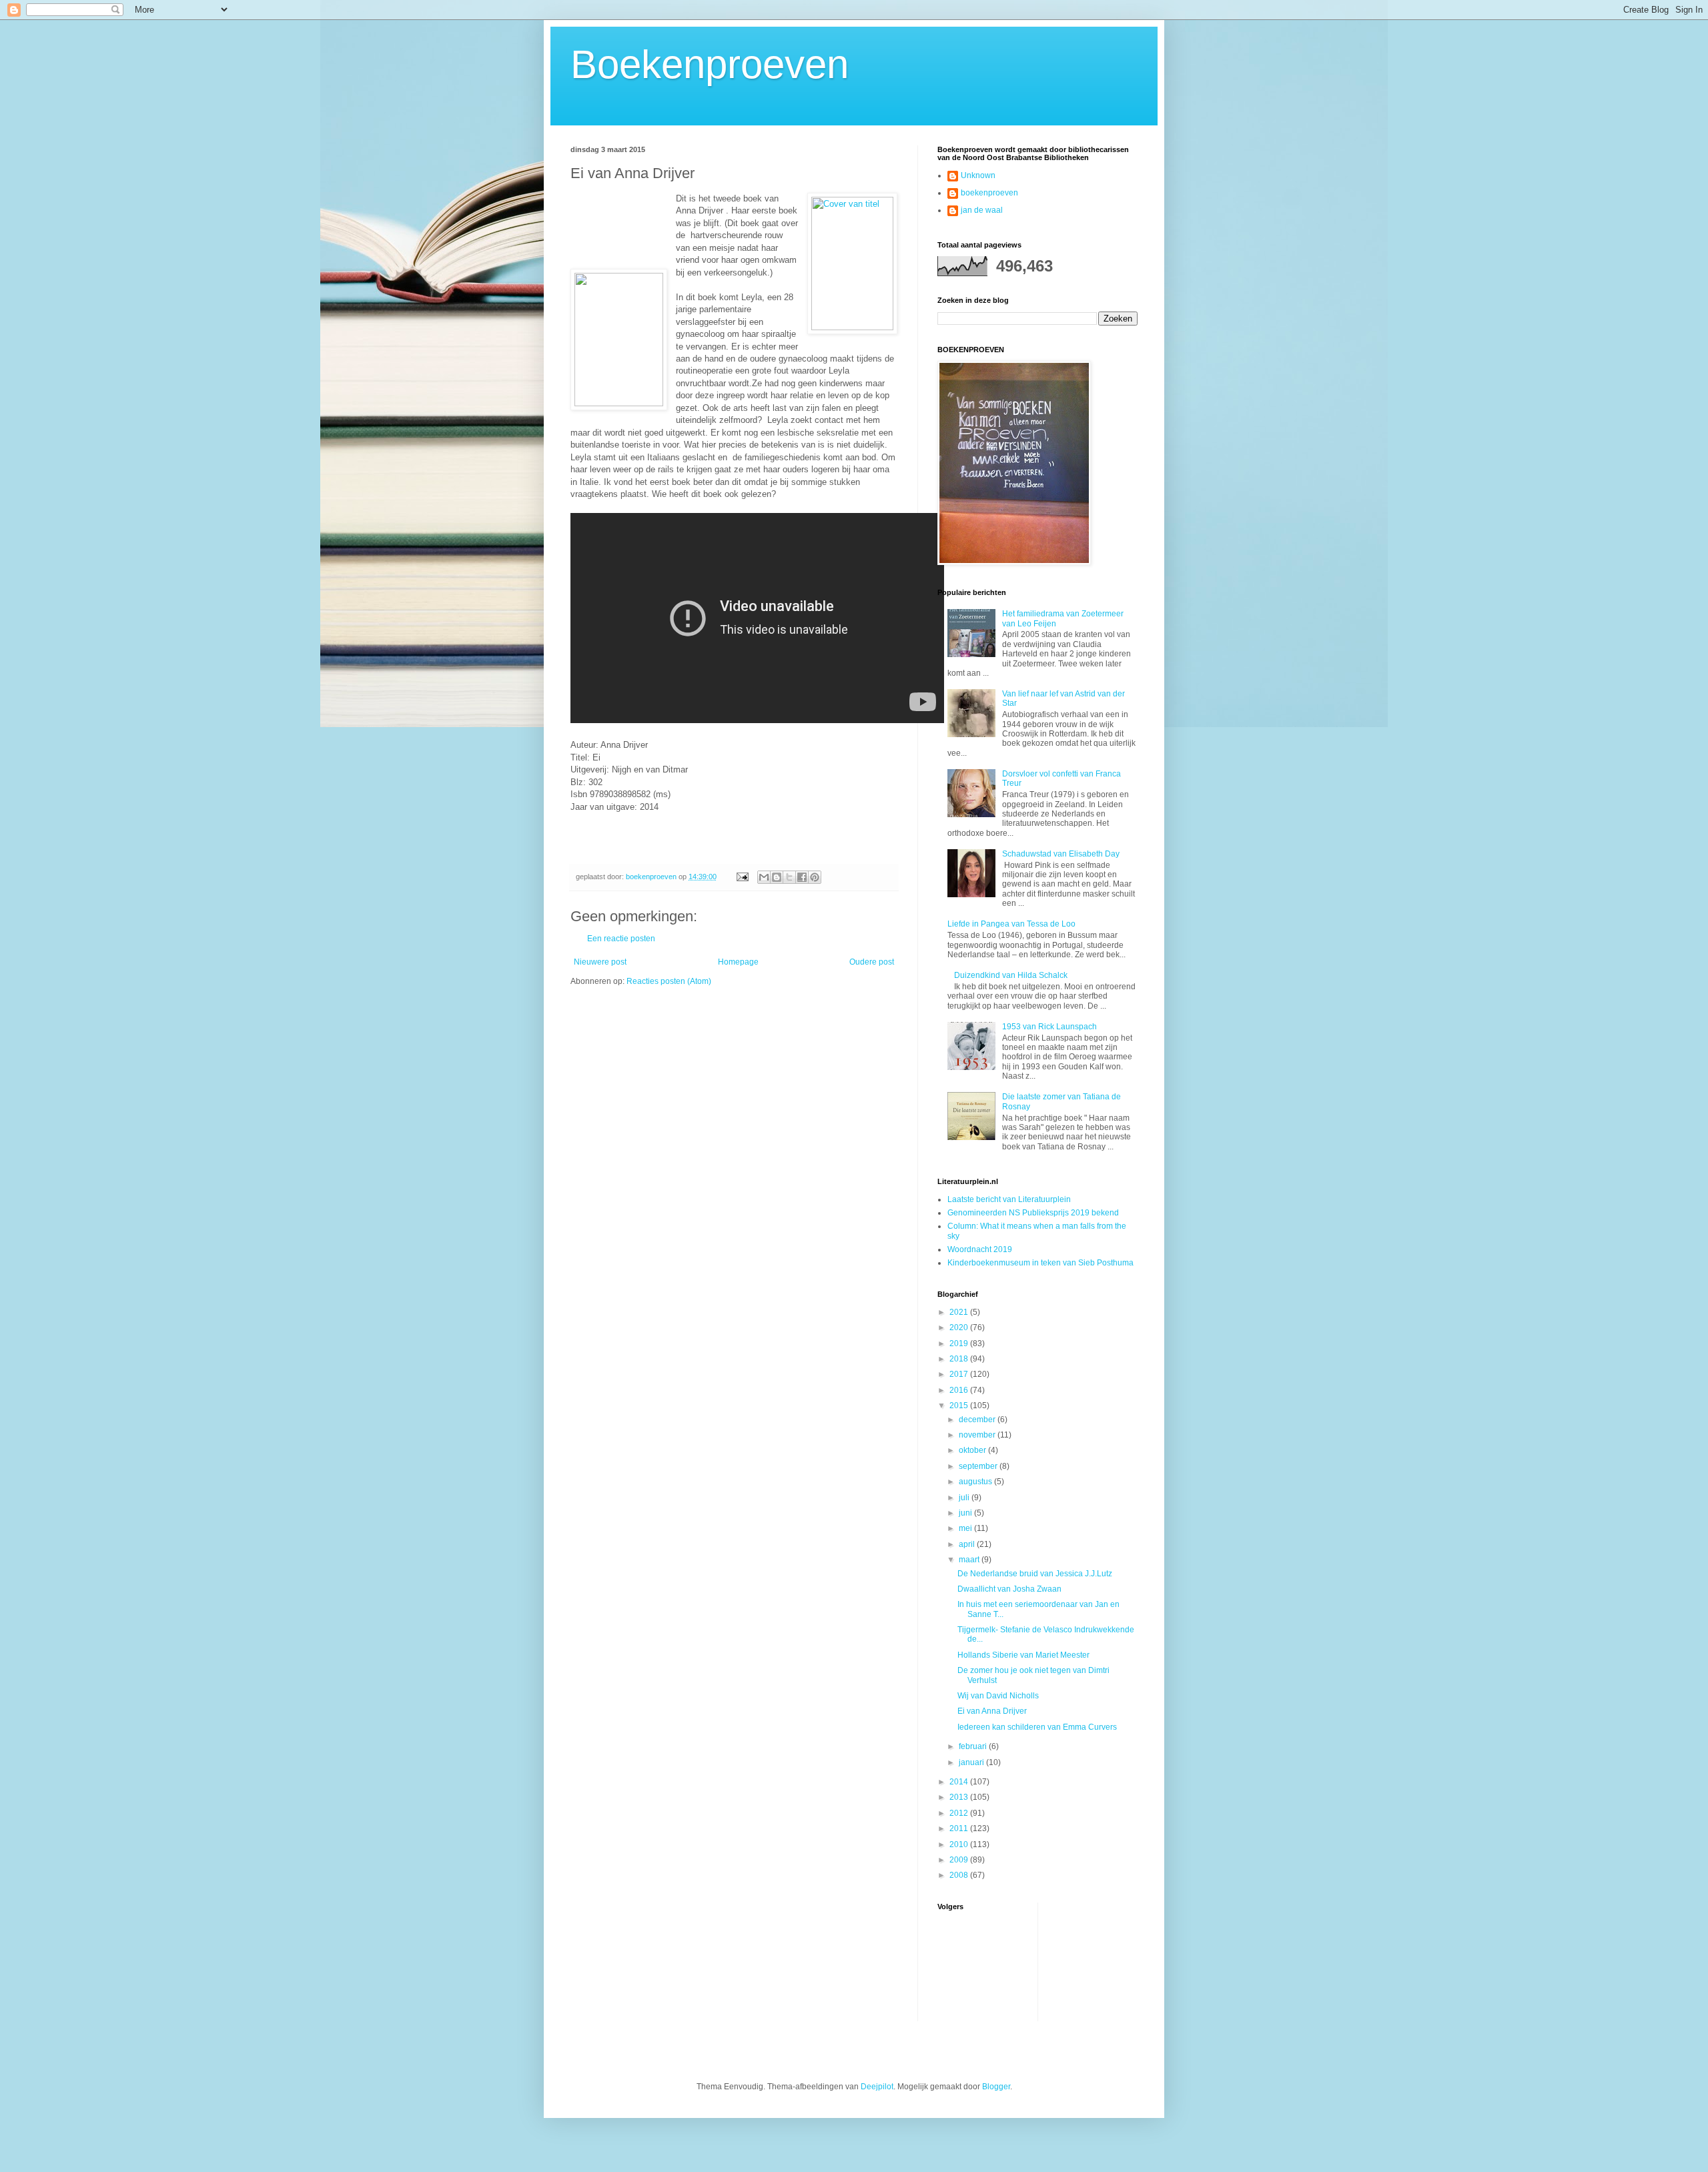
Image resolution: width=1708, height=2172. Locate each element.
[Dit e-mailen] (764, 877)
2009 (960, 1860)
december (978, 1420)
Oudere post (872, 962)
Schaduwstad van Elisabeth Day (1061, 854)
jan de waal (982, 210)
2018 (960, 1359)
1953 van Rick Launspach (1049, 1027)
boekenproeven (989, 193)
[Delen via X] (789, 877)
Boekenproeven (710, 64)
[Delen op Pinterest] (815, 877)
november (978, 1435)
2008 (960, 1875)
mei (966, 1528)
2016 (960, 1390)
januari (972, 1762)
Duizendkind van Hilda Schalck (1011, 975)
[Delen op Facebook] (802, 877)
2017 (960, 1374)
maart (970, 1560)
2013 (960, 1797)
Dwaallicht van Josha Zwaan (1009, 1589)
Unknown (978, 175)
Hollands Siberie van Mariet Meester (1023, 1655)
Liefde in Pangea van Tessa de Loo (1011, 924)
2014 (960, 1782)
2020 (960, 1327)
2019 (960, 1343)
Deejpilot (877, 2087)
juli (965, 1498)
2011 (960, 1828)
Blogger (996, 2087)
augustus (976, 1482)
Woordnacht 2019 (980, 1249)
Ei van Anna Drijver (992, 1711)
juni (966, 1513)
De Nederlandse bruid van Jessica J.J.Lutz (1035, 1574)
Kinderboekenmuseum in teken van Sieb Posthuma (1040, 1263)
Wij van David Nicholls (998, 1696)
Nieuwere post (600, 962)
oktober (973, 1450)
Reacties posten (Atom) (669, 981)
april (968, 1544)
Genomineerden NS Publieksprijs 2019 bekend (1033, 1213)
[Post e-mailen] (742, 877)
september (979, 1466)
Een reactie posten (621, 939)
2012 (960, 1813)
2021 (960, 1312)
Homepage (738, 962)
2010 (960, 1844)
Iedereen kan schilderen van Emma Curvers (1037, 1727)
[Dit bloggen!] (777, 877)
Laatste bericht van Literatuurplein (1009, 1199)
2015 (960, 1406)
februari (974, 1746)
